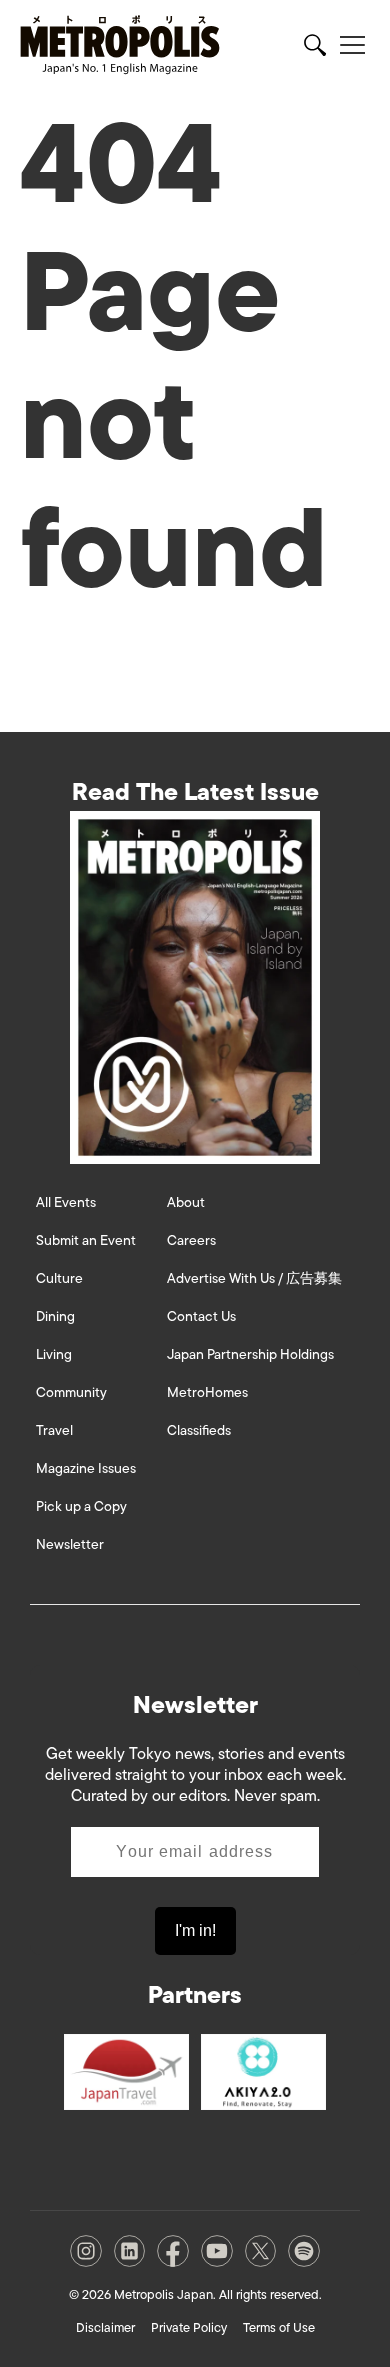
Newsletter (70, 1544)
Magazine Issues (86, 1468)
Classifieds (199, 1430)
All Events (66, 1202)
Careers (191, 1240)
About (186, 1202)
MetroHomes (207, 1392)
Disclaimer (105, 2327)
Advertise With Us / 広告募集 (254, 1278)
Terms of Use (279, 2327)
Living (54, 1354)
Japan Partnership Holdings (250, 1354)
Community (71, 1392)
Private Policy (189, 2327)
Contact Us (201, 1316)
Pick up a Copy (81, 1506)
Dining (55, 1316)
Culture (59, 1278)
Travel (54, 1430)
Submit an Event (86, 1240)
